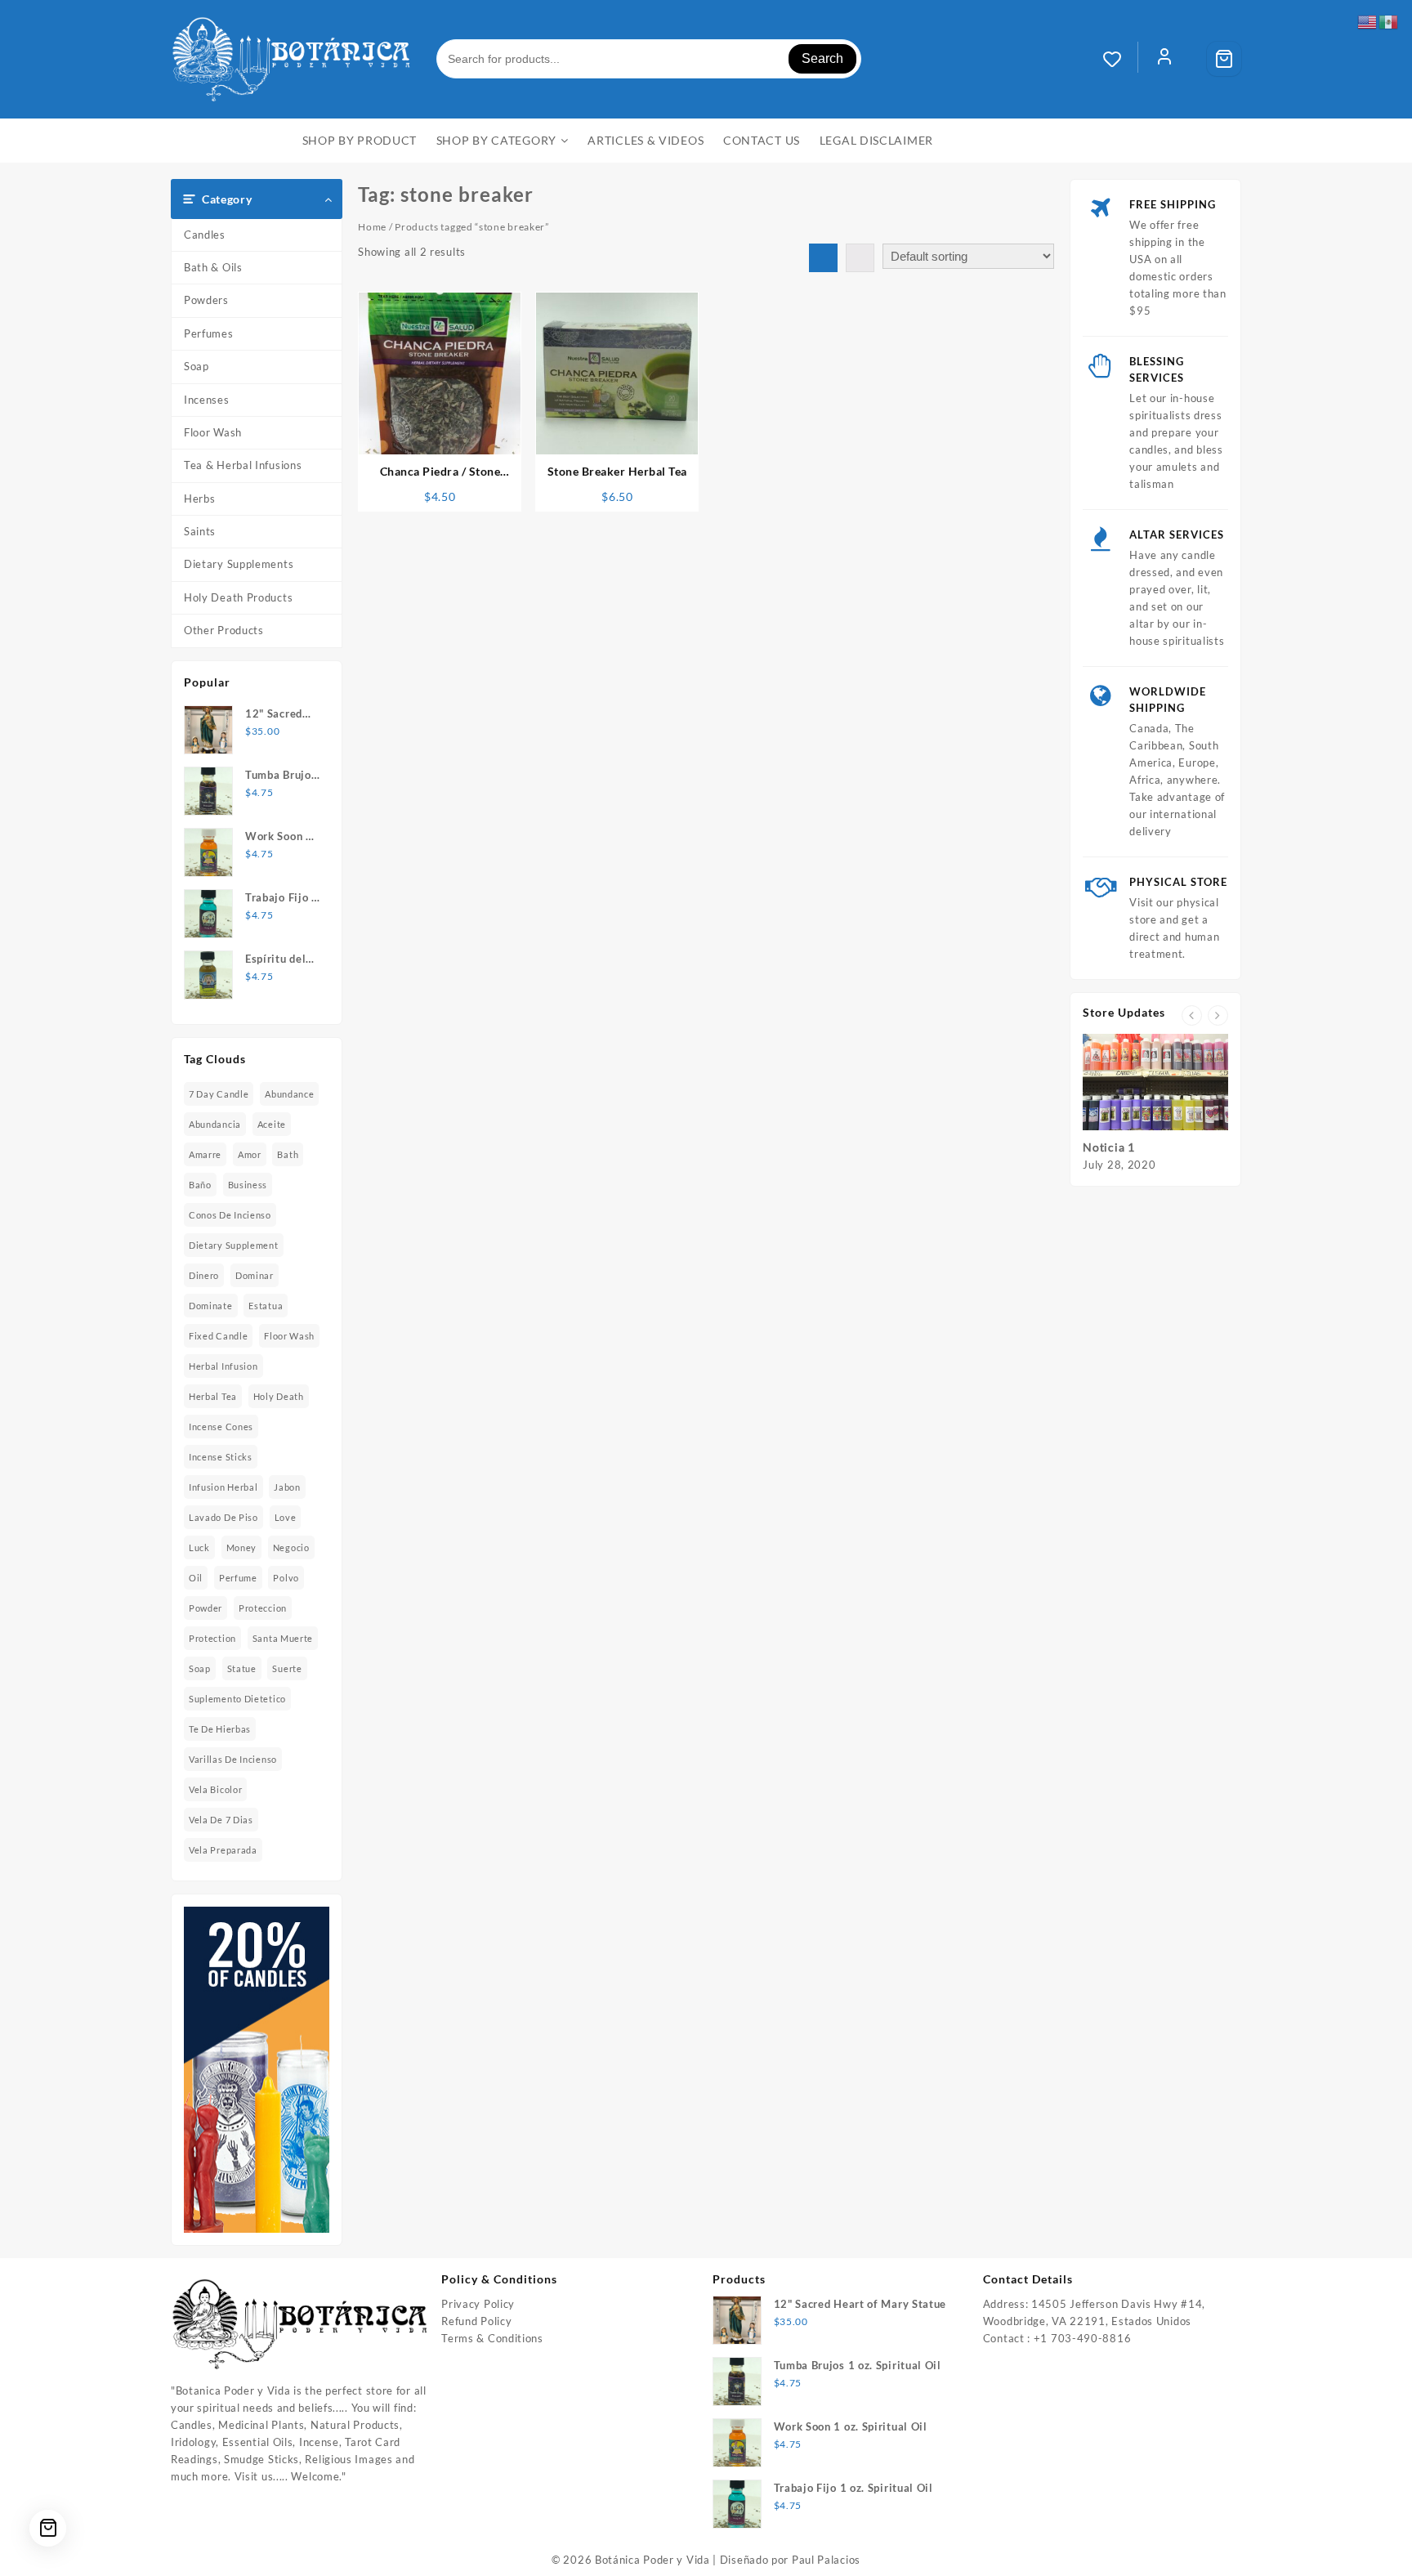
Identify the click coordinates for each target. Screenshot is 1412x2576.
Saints (200, 531)
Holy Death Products (238, 597)
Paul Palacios (826, 2560)
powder (206, 1608)
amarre (205, 1154)
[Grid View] (823, 258)
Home (372, 227)
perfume (238, 1578)
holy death (279, 1396)
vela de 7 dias (221, 1820)
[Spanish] (1389, 20)
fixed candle (218, 1336)
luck (199, 1547)
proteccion (263, 1608)
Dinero (204, 1275)
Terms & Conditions (492, 2338)
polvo (286, 1578)
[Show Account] (1164, 59)
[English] (1368, 20)
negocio (291, 1547)
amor (250, 1154)
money (242, 1547)
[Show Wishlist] (1120, 59)
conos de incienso (230, 1215)
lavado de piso (223, 1517)
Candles (205, 235)
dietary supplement (234, 1245)
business (248, 1185)
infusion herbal (223, 1487)
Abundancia (215, 1124)
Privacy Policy (478, 2304)
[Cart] (1224, 59)
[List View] (860, 258)
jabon (287, 1487)
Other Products (224, 630)
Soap (197, 366)
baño (200, 1185)
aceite (272, 1124)
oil (196, 1578)
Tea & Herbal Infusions (243, 465)
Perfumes (209, 333)
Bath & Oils (213, 267)
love (286, 1517)
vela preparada (223, 1850)
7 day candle (219, 1094)
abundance (289, 1094)
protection (212, 1638)
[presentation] (1192, 1015)
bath (288, 1154)
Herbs (200, 499)
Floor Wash (213, 432)
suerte (287, 1668)
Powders (206, 300)
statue (242, 1668)
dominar (255, 1275)
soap (200, 1668)
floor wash (289, 1336)
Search (822, 58)
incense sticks (221, 1457)
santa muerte (283, 1638)
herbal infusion (223, 1366)
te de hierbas (220, 1729)
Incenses (207, 400)
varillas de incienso (233, 1759)
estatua (266, 1306)
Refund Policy (476, 2321)
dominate (211, 1306)
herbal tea (213, 1396)
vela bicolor (215, 1789)
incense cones (221, 1427)
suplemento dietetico (237, 1699)
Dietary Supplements (239, 564)
